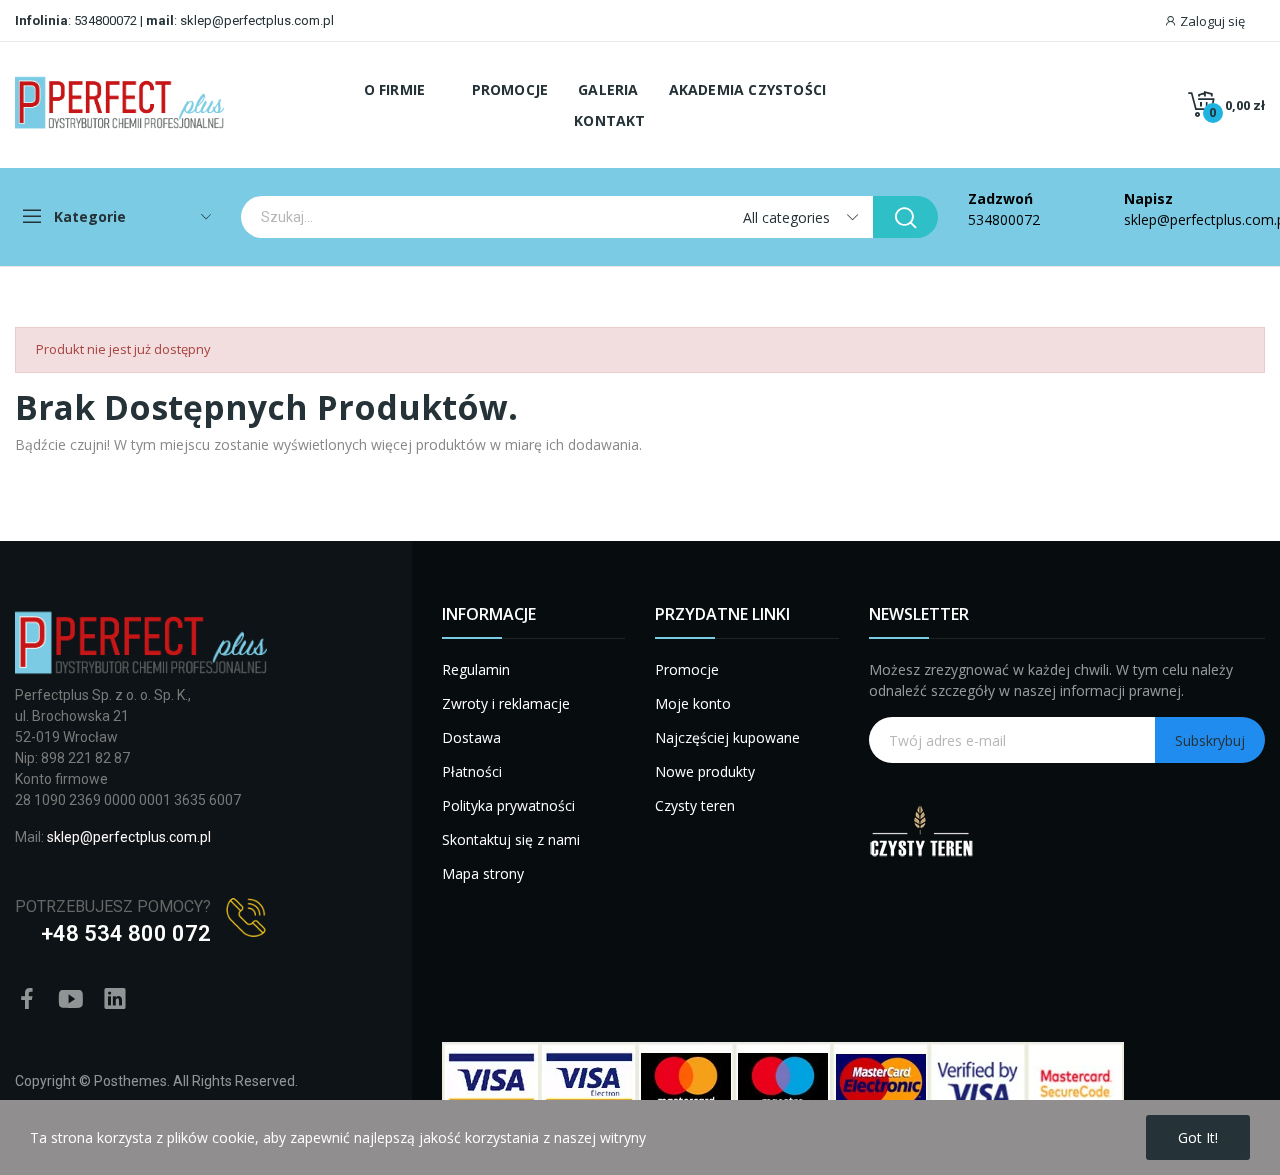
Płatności (472, 771)
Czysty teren (695, 805)
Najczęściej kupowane (727, 737)
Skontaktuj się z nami (511, 839)
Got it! (1198, 1137)
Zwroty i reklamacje (506, 703)
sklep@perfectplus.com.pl (255, 20)
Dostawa (471, 737)
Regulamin (476, 669)
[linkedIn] (115, 999)
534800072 (105, 20)
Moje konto (693, 703)
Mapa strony (483, 873)
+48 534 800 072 (126, 933)
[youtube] (71, 999)
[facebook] (27, 999)
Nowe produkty (705, 771)
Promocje (687, 669)
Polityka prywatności (508, 805)
